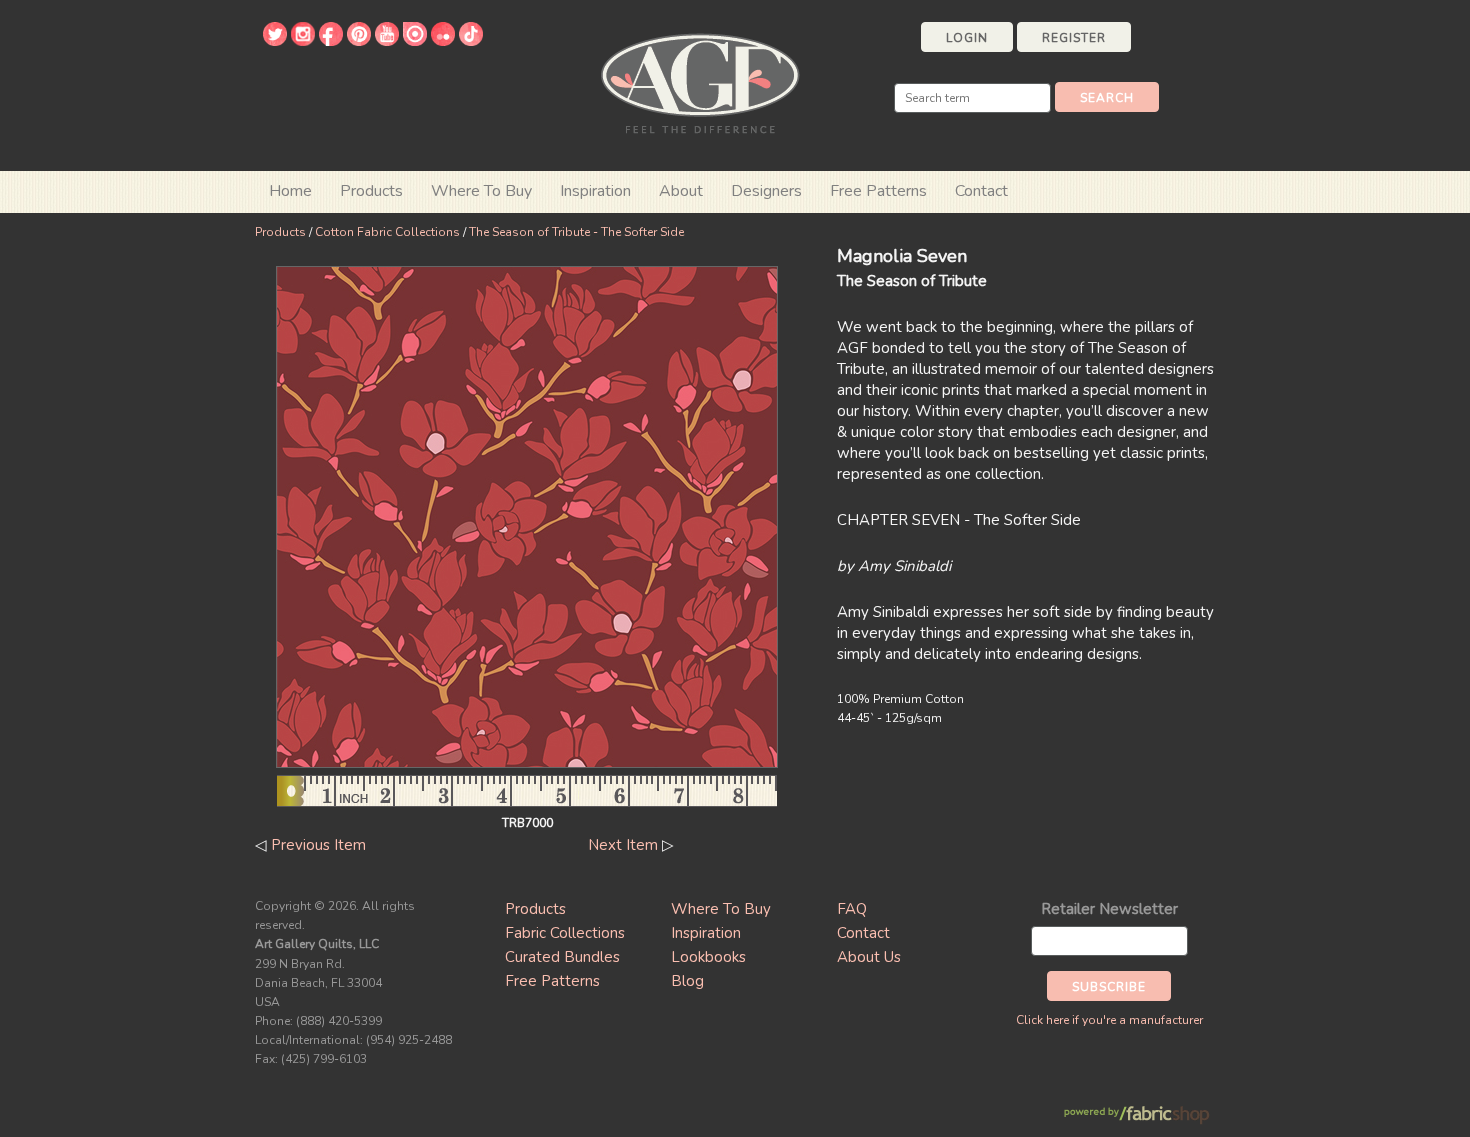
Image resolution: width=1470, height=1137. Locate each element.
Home (290, 191)
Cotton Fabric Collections (387, 232)
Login (967, 38)
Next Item (623, 845)
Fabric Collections (565, 933)
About (681, 191)
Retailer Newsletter (1109, 909)
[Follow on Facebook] (331, 41)
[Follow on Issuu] (415, 41)
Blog (687, 981)
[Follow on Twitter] (275, 41)
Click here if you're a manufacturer (1109, 1020)
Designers (766, 191)
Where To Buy (721, 909)
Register (1074, 38)
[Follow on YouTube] (387, 41)
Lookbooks (708, 957)
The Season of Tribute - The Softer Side (576, 232)
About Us (869, 957)
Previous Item (318, 845)
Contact (981, 191)
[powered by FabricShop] (1136, 1115)
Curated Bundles (562, 957)
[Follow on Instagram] (303, 41)
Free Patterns (878, 191)
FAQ (852, 909)
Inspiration (595, 191)
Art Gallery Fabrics (700, 81)
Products (280, 232)
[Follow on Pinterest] (359, 41)
